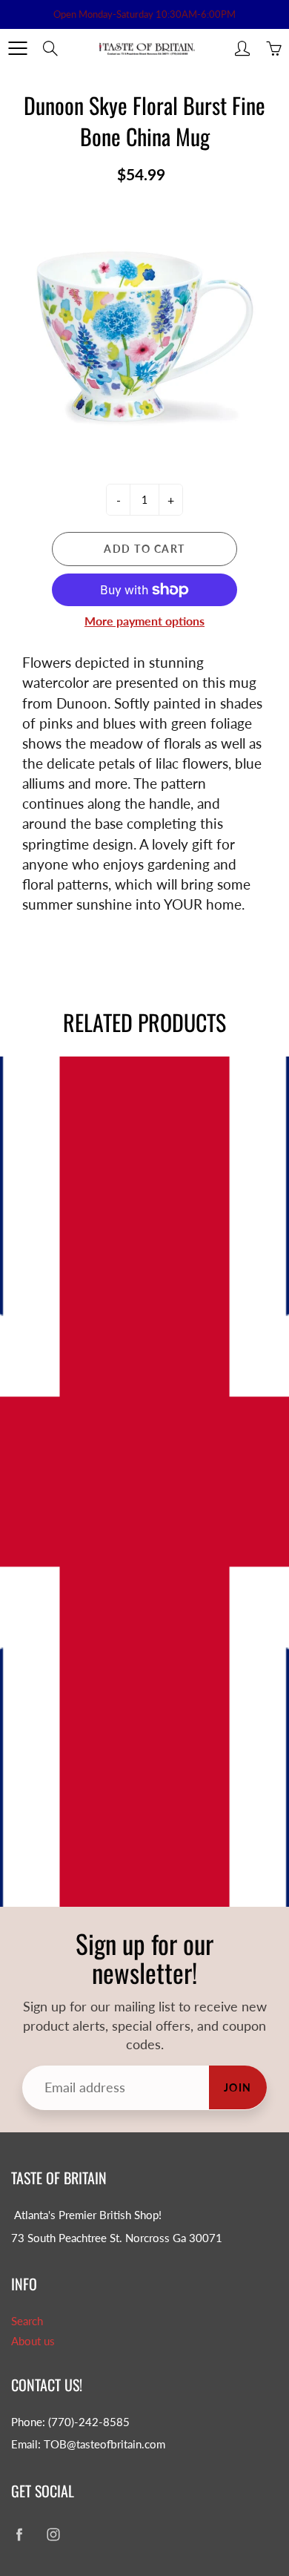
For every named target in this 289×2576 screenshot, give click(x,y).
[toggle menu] (17, 48)
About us (33, 2341)
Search (27, 2321)
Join (238, 2087)
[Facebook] (19, 2534)
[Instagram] (53, 2534)
